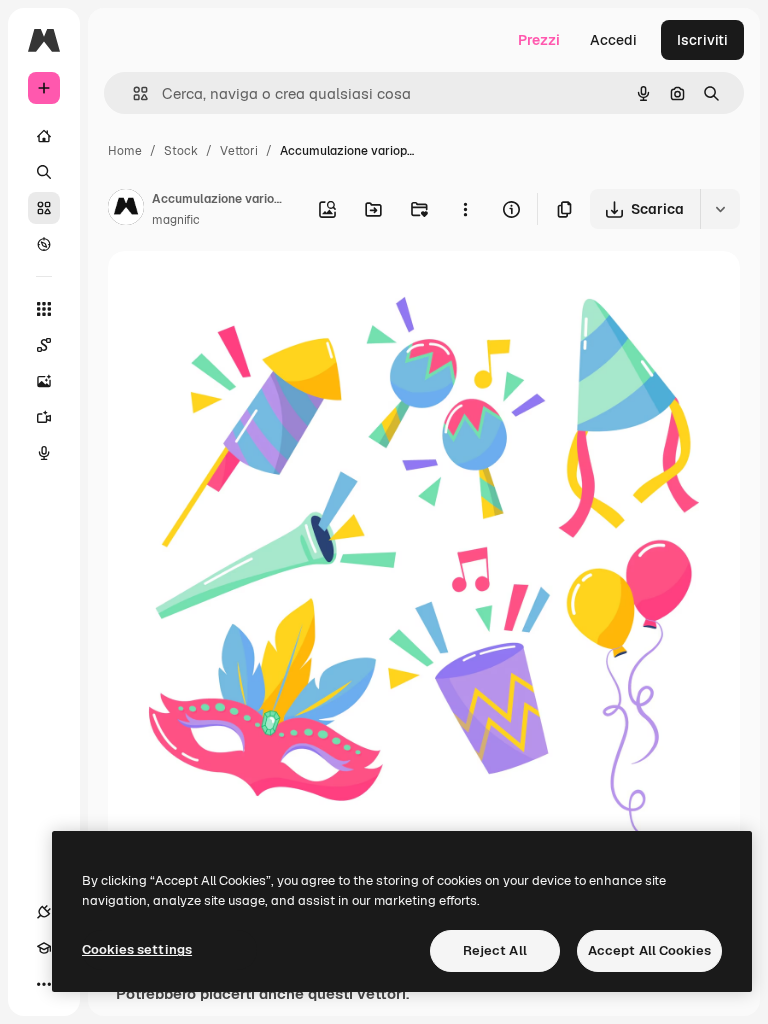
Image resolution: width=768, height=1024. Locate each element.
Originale (240, 289)
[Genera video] (44, 417)
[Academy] (44, 948)
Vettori (239, 151)
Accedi (613, 40)
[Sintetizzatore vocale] (44, 453)
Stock (181, 151)
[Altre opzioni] (465, 209)
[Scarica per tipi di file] (720, 209)
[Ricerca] (44, 172)
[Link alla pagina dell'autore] (126, 210)
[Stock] (44, 208)
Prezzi (539, 40)
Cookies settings (137, 949)
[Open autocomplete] (132, 93)
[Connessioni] (44, 912)
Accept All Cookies (649, 950)
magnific (176, 220)
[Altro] (44, 984)
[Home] (44, 136)
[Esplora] (44, 244)
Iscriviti (702, 40)
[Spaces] (44, 345)
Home (125, 151)
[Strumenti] (44, 309)
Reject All (495, 950)
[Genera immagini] (44, 381)
